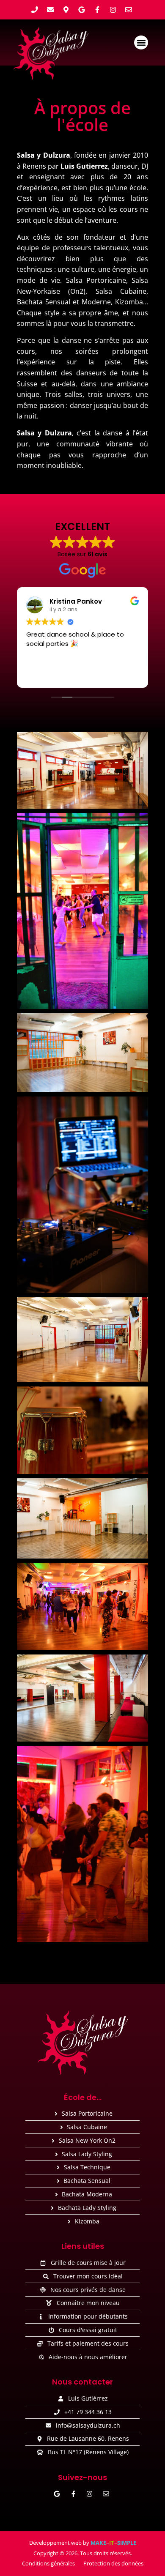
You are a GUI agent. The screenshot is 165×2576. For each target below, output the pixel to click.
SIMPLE (127, 2543)
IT (112, 2543)
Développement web (55, 2543)
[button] (141, 42)
